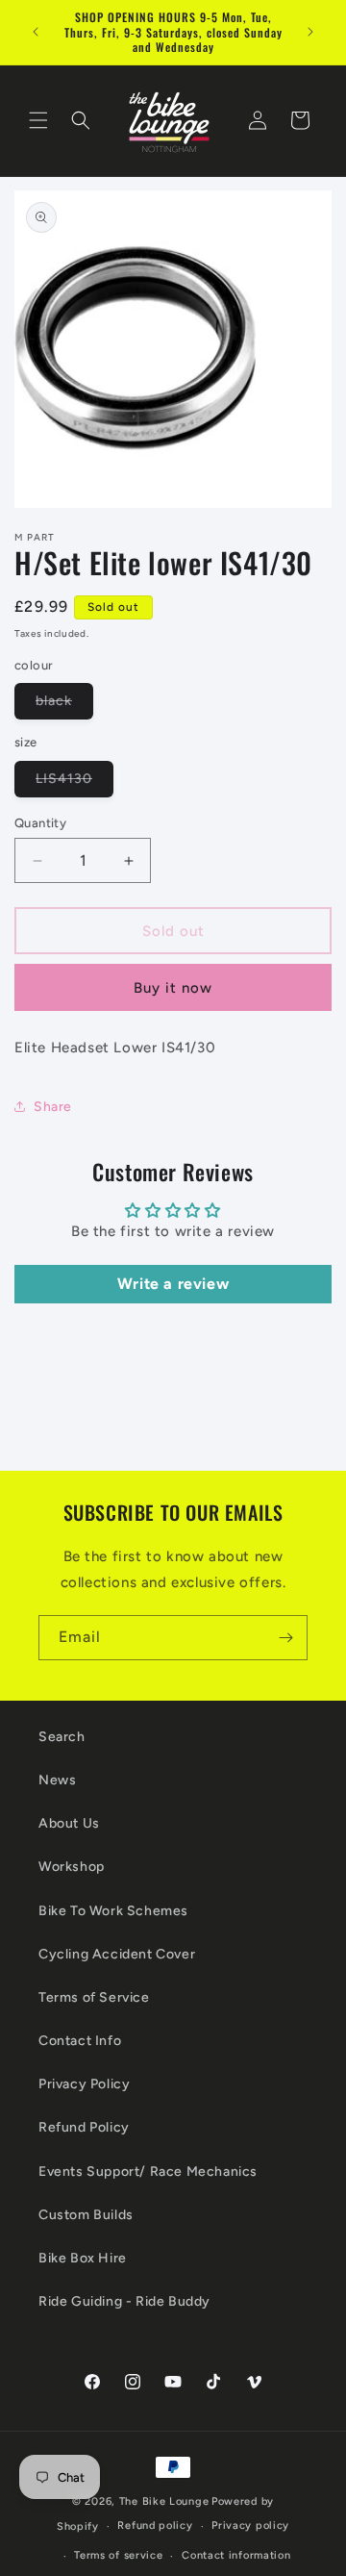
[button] (38, 120)
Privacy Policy (84, 2084)
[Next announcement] (310, 32)
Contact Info (80, 2041)
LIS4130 (74, 783)
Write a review (173, 1284)
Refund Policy (84, 2127)
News (57, 1780)
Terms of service (118, 2555)
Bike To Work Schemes (113, 1911)
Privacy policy (250, 2525)
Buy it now (173, 988)
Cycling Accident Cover (117, 1954)
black (64, 706)
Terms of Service (94, 1997)
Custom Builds (86, 2215)
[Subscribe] (285, 1638)
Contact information (236, 2555)
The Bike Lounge (164, 2501)
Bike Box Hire (83, 2258)
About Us (69, 1823)
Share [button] (53, 1107)
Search (62, 1737)
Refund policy (155, 2525)
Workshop (72, 1867)
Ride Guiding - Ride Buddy (124, 2301)
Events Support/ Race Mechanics (148, 2172)
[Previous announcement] (36, 32)
